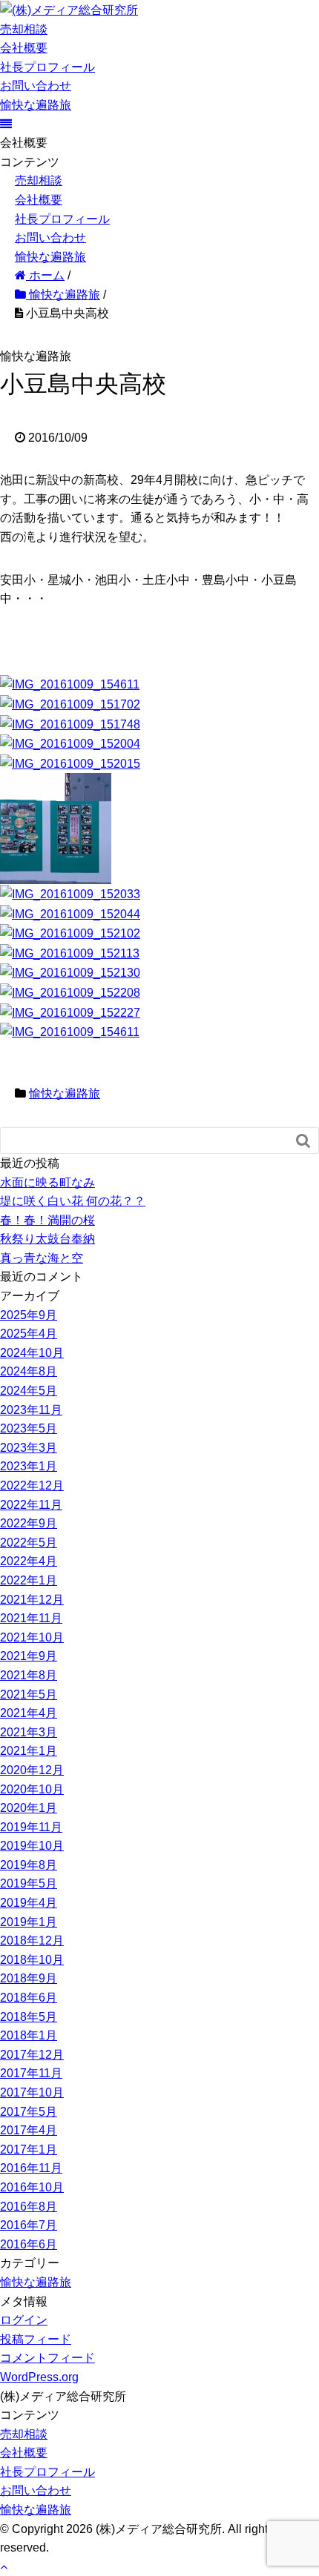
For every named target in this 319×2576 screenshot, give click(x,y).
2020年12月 (32, 1770)
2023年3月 (29, 1448)
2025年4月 (29, 1334)
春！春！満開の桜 (47, 1220)
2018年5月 (29, 2017)
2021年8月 (29, 1675)
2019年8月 (29, 1865)
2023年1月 (29, 1466)
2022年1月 (29, 1580)
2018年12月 (32, 1941)
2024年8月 (29, 1371)
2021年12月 (32, 1600)
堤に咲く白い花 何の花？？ (73, 1201)
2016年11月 (31, 2168)
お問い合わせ (36, 86)
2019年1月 (29, 1922)
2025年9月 (29, 1315)
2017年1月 (29, 2150)
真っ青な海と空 (42, 1258)
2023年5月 (29, 1428)
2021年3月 (29, 1732)
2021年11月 (31, 1618)
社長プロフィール (47, 67)
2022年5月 (29, 1543)
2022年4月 (29, 1561)
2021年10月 (32, 1637)
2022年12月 (32, 1485)
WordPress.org (39, 2377)
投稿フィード (36, 2339)
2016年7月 (29, 2225)
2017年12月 (32, 2055)
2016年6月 (29, 2244)
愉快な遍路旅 (36, 105)
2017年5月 (29, 2112)
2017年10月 (32, 2092)
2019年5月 (29, 1883)
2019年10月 (32, 1846)
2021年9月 (29, 1656)
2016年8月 (29, 2207)
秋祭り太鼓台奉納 (47, 1239)
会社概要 (24, 48)
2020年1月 (29, 1808)
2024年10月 (32, 1353)
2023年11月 (31, 1410)
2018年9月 (29, 1978)
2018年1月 (29, 2035)
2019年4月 (29, 1903)
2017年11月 (31, 2073)
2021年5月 (29, 1694)
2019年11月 (31, 1827)
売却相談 (24, 29)
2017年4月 (29, 2130)
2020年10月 (32, 1789)
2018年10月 (32, 1960)
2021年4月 (29, 1713)
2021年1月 (29, 1751)
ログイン (24, 2320)
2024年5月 (29, 1391)
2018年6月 (29, 1998)
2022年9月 (29, 1523)
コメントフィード (47, 2358)
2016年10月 (32, 2187)
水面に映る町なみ (47, 1182)
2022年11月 (31, 1505)
